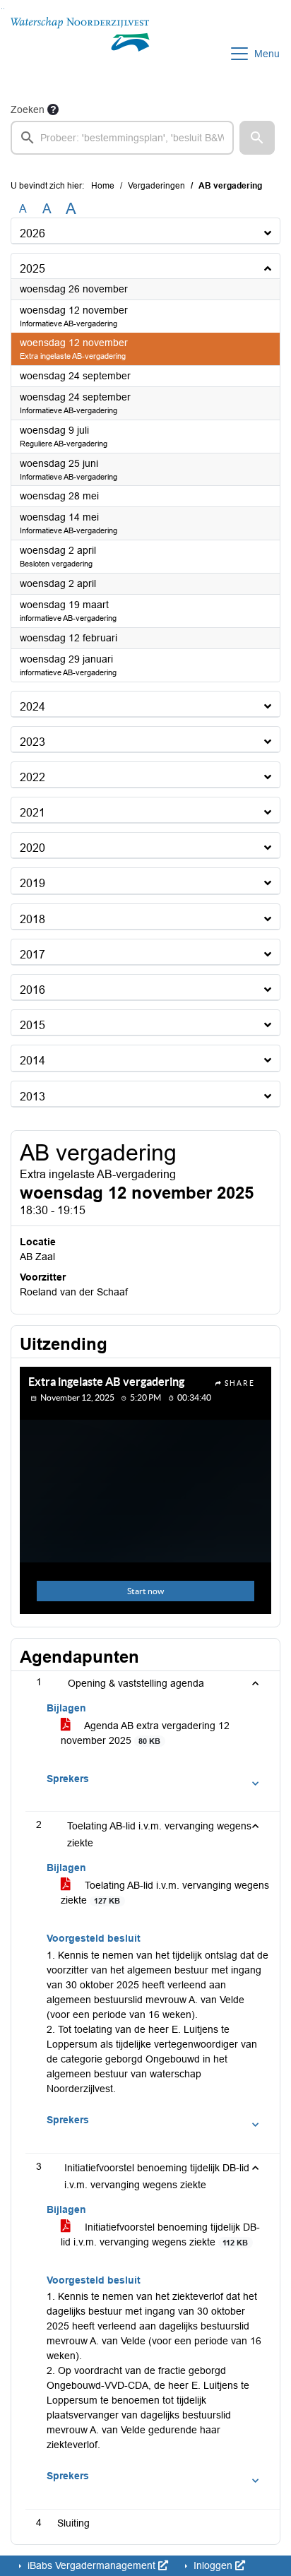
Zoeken (28, 109)
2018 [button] (32, 919)
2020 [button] (32, 848)
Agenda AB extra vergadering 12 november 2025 (145, 1733)
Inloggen (213, 2565)
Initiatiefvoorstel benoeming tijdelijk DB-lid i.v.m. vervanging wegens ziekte (160, 2234)
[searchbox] (122, 138)
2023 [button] (32, 742)
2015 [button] (32, 1025)
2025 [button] (32, 269)
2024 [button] (32, 707)
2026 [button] (32, 233)
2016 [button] (32, 990)
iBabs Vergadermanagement (91, 2565)
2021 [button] (32, 813)
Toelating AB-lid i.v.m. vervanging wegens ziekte (165, 1893)
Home (103, 186)
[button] (257, 138)
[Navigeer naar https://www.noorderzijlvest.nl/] (80, 54)
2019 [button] (32, 883)
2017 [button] (32, 955)
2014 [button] (32, 1061)
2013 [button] (32, 1097)
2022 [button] (32, 777)
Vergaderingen (156, 186)
